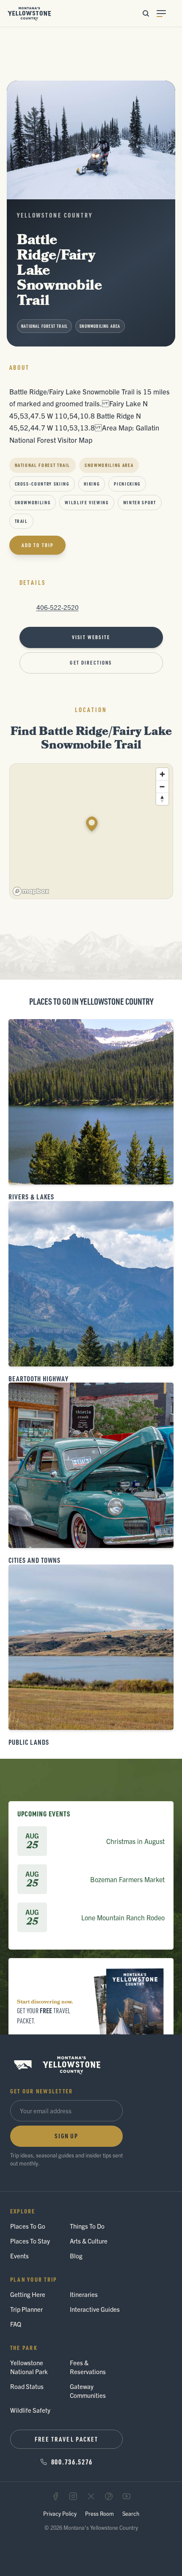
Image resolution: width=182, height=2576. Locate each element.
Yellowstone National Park (29, 2367)
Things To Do (87, 2226)
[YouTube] (127, 2496)
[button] (92, 824)
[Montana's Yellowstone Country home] (29, 14)
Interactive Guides (95, 2309)
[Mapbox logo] (31, 891)
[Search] (146, 14)
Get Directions (91, 663)
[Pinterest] (109, 2496)
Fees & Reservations (88, 2367)
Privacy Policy (60, 2513)
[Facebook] (55, 2496)
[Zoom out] (162, 786)
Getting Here (28, 2294)
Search (131, 2513)
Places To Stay (30, 2241)
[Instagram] (73, 2496)
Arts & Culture (89, 2241)
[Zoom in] (162, 774)
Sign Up (66, 2136)
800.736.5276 (72, 2461)
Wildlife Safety (30, 2410)
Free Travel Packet (67, 2439)
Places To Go (28, 2226)
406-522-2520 (58, 607)
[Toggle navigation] (166, 14)
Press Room (99, 2513)
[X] (91, 2496)
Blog (76, 2256)
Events (19, 2256)
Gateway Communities (88, 2391)
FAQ (16, 2324)
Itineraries (84, 2294)
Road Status (27, 2386)
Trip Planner (26, 2309)
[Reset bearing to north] (162, 799)
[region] (92, 832)
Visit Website (91, 637)
